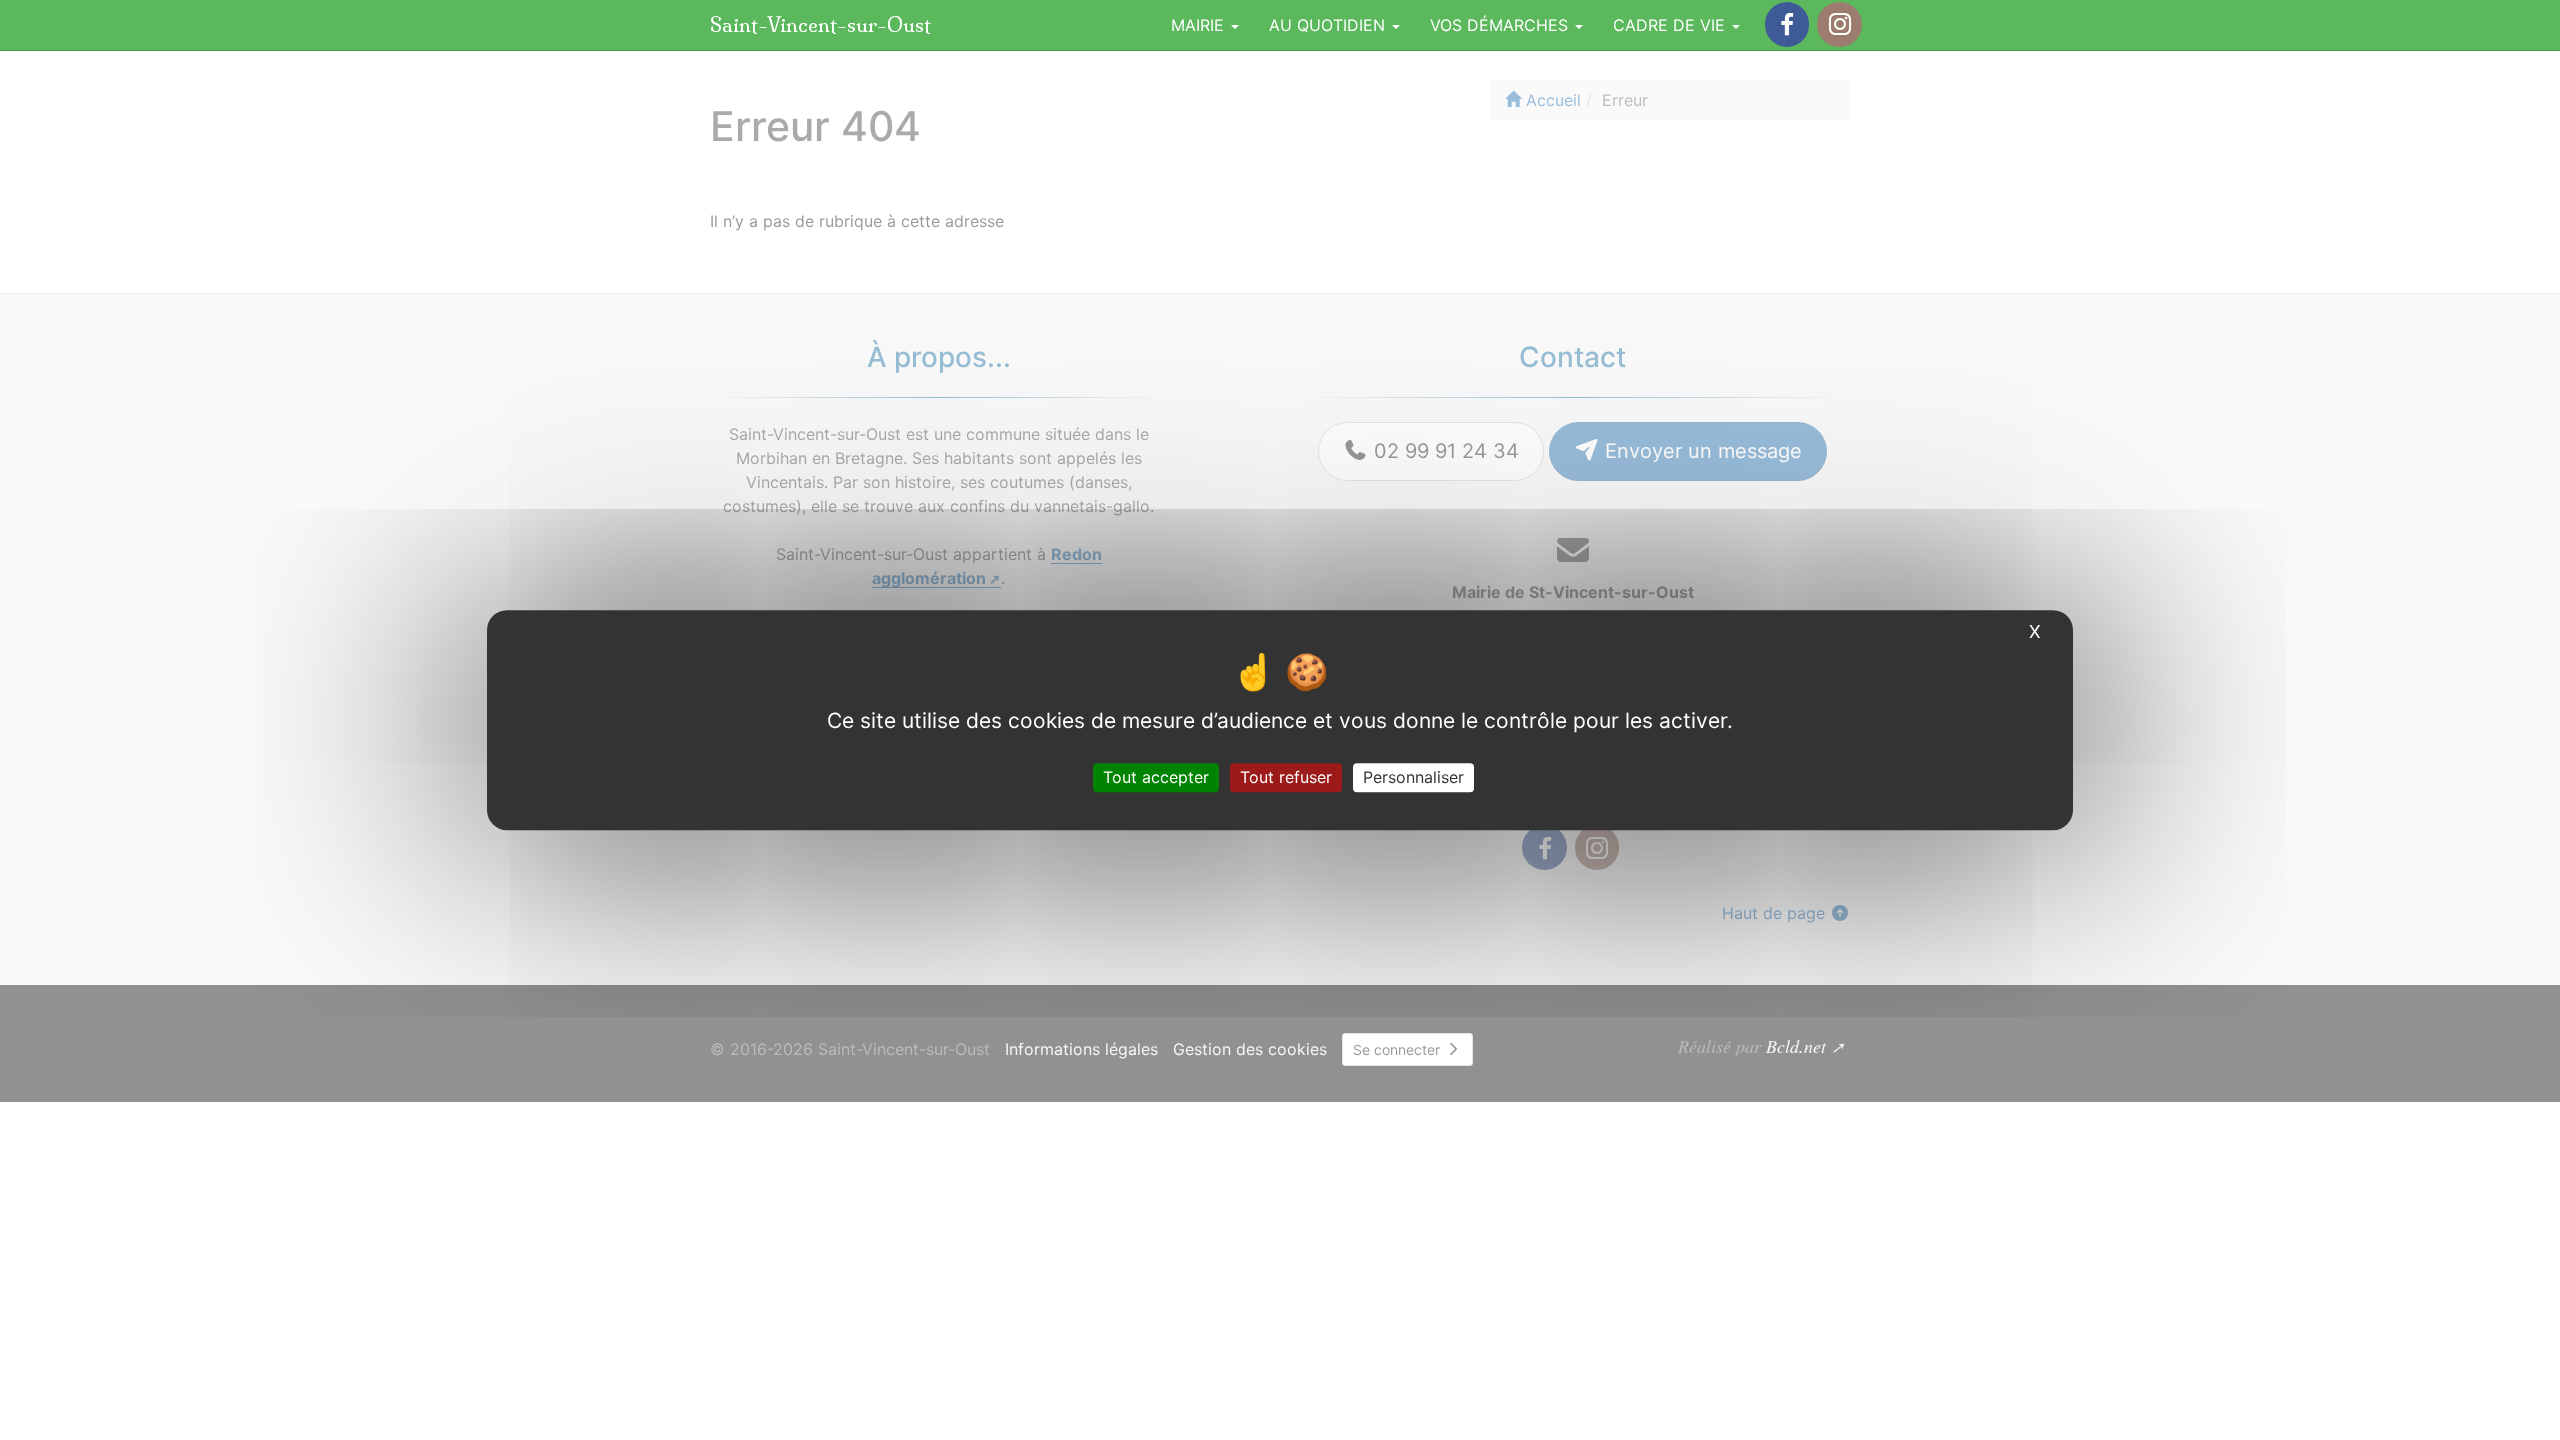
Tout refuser (1286, 777)
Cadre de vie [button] (1671, 25)
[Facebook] (1787, 24)
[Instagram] (1839, 24)
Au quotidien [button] (1329, 25)
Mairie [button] (1200, 25)
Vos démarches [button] (1501, 25)
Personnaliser (1413, 777)
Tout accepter (1156, 777)
